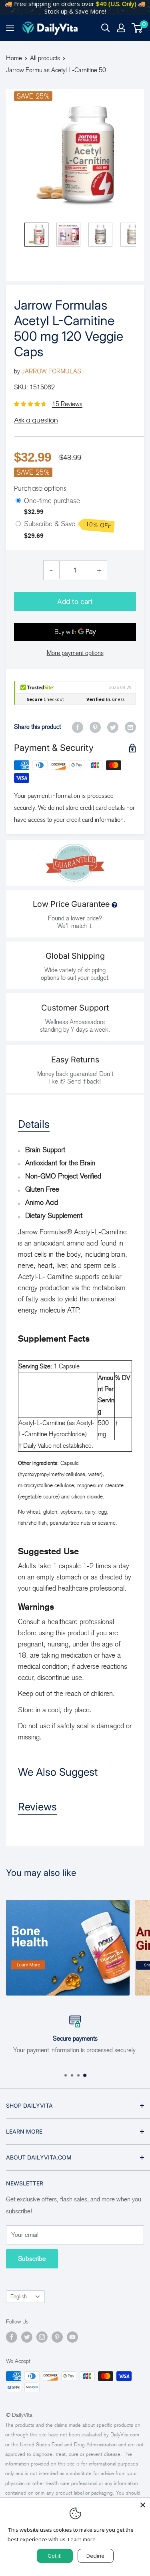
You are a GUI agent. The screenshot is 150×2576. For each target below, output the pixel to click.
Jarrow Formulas (51, 371)
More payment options (75, 653)
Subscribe (32, 2259)
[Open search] (106, 28)
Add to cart (75, 602)
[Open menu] (10, 28)
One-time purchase (52, 501)
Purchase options (40, 488)
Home (14, 58)
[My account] (121, 28)
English (19, 2297)
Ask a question (36, 420)
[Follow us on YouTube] (72, 2337)
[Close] (143, 2505)
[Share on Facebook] (78, 727)
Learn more (82, 2539)
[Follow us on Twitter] (27, 2337)
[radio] (18, 501)
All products (45, 58)
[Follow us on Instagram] (42, 2337)
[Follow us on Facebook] (12, 2337)
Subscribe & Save (68, 525)
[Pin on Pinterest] (95, 727)
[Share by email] (130, 727)
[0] (137, 28)
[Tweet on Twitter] (113, 727)
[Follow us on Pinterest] (57, 2337)
